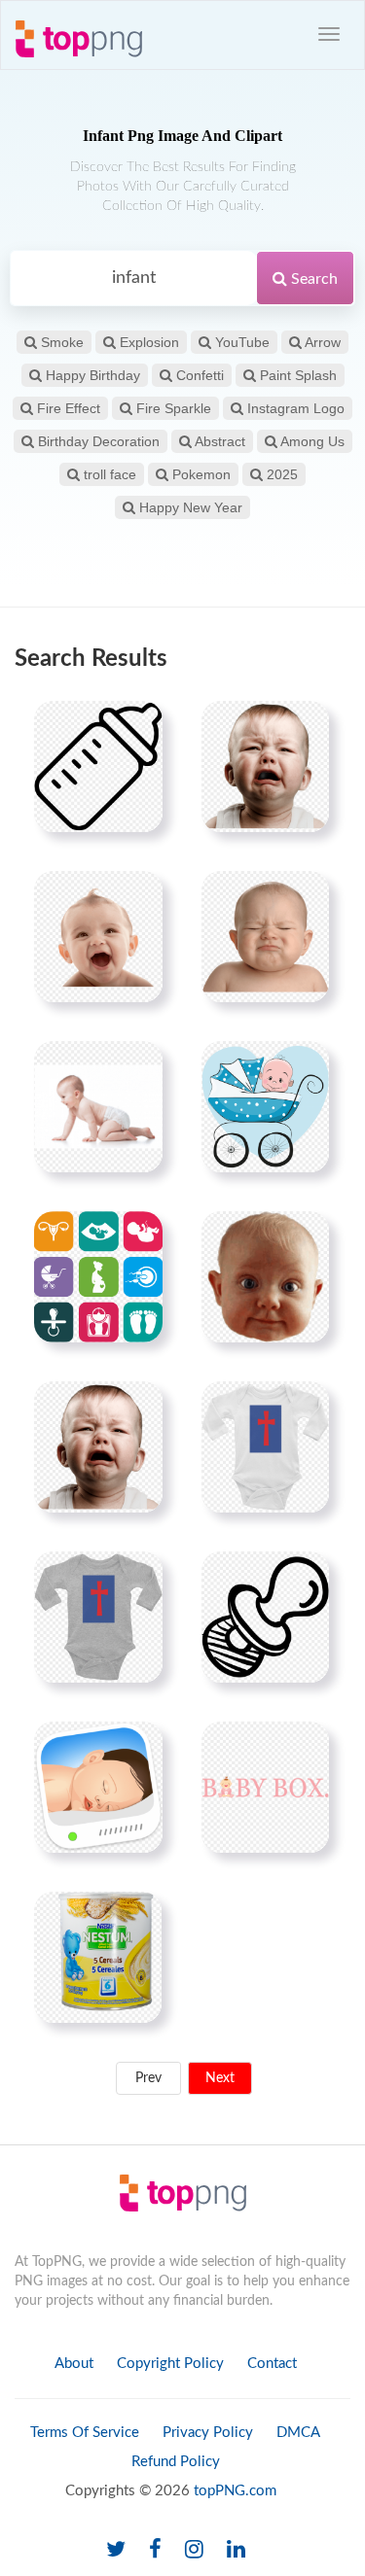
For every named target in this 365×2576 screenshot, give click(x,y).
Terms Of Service (85, 2433)
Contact (272, 2364)
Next (220, 2078)
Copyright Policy (170, 2364)
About (74, 2364)
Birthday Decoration (97, 441)
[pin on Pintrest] (136, 727)
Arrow (321, 342)
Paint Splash (296, 375)
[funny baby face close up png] (265, 1276)
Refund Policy (176, 2462)
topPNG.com (235, 2491)
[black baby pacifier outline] (265, 1617)
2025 (280, 474)
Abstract (219, 441)
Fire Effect (67, 408)
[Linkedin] (236, 2550)
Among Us (311, 441)
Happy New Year (189, 507)
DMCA (298, 2433)
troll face (108, 474)
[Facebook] (155, 2550)
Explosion (147, 342)
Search (312, 279)
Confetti (198, 375)
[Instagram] (194, 2550)
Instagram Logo (294, 408)
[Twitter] (116, 2550)
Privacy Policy (208, 2433)
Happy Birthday (91, 375)
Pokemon (200, 474)
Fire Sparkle (172, 408)
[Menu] (329, 34)
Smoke (60, 342)
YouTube (240, 342)
